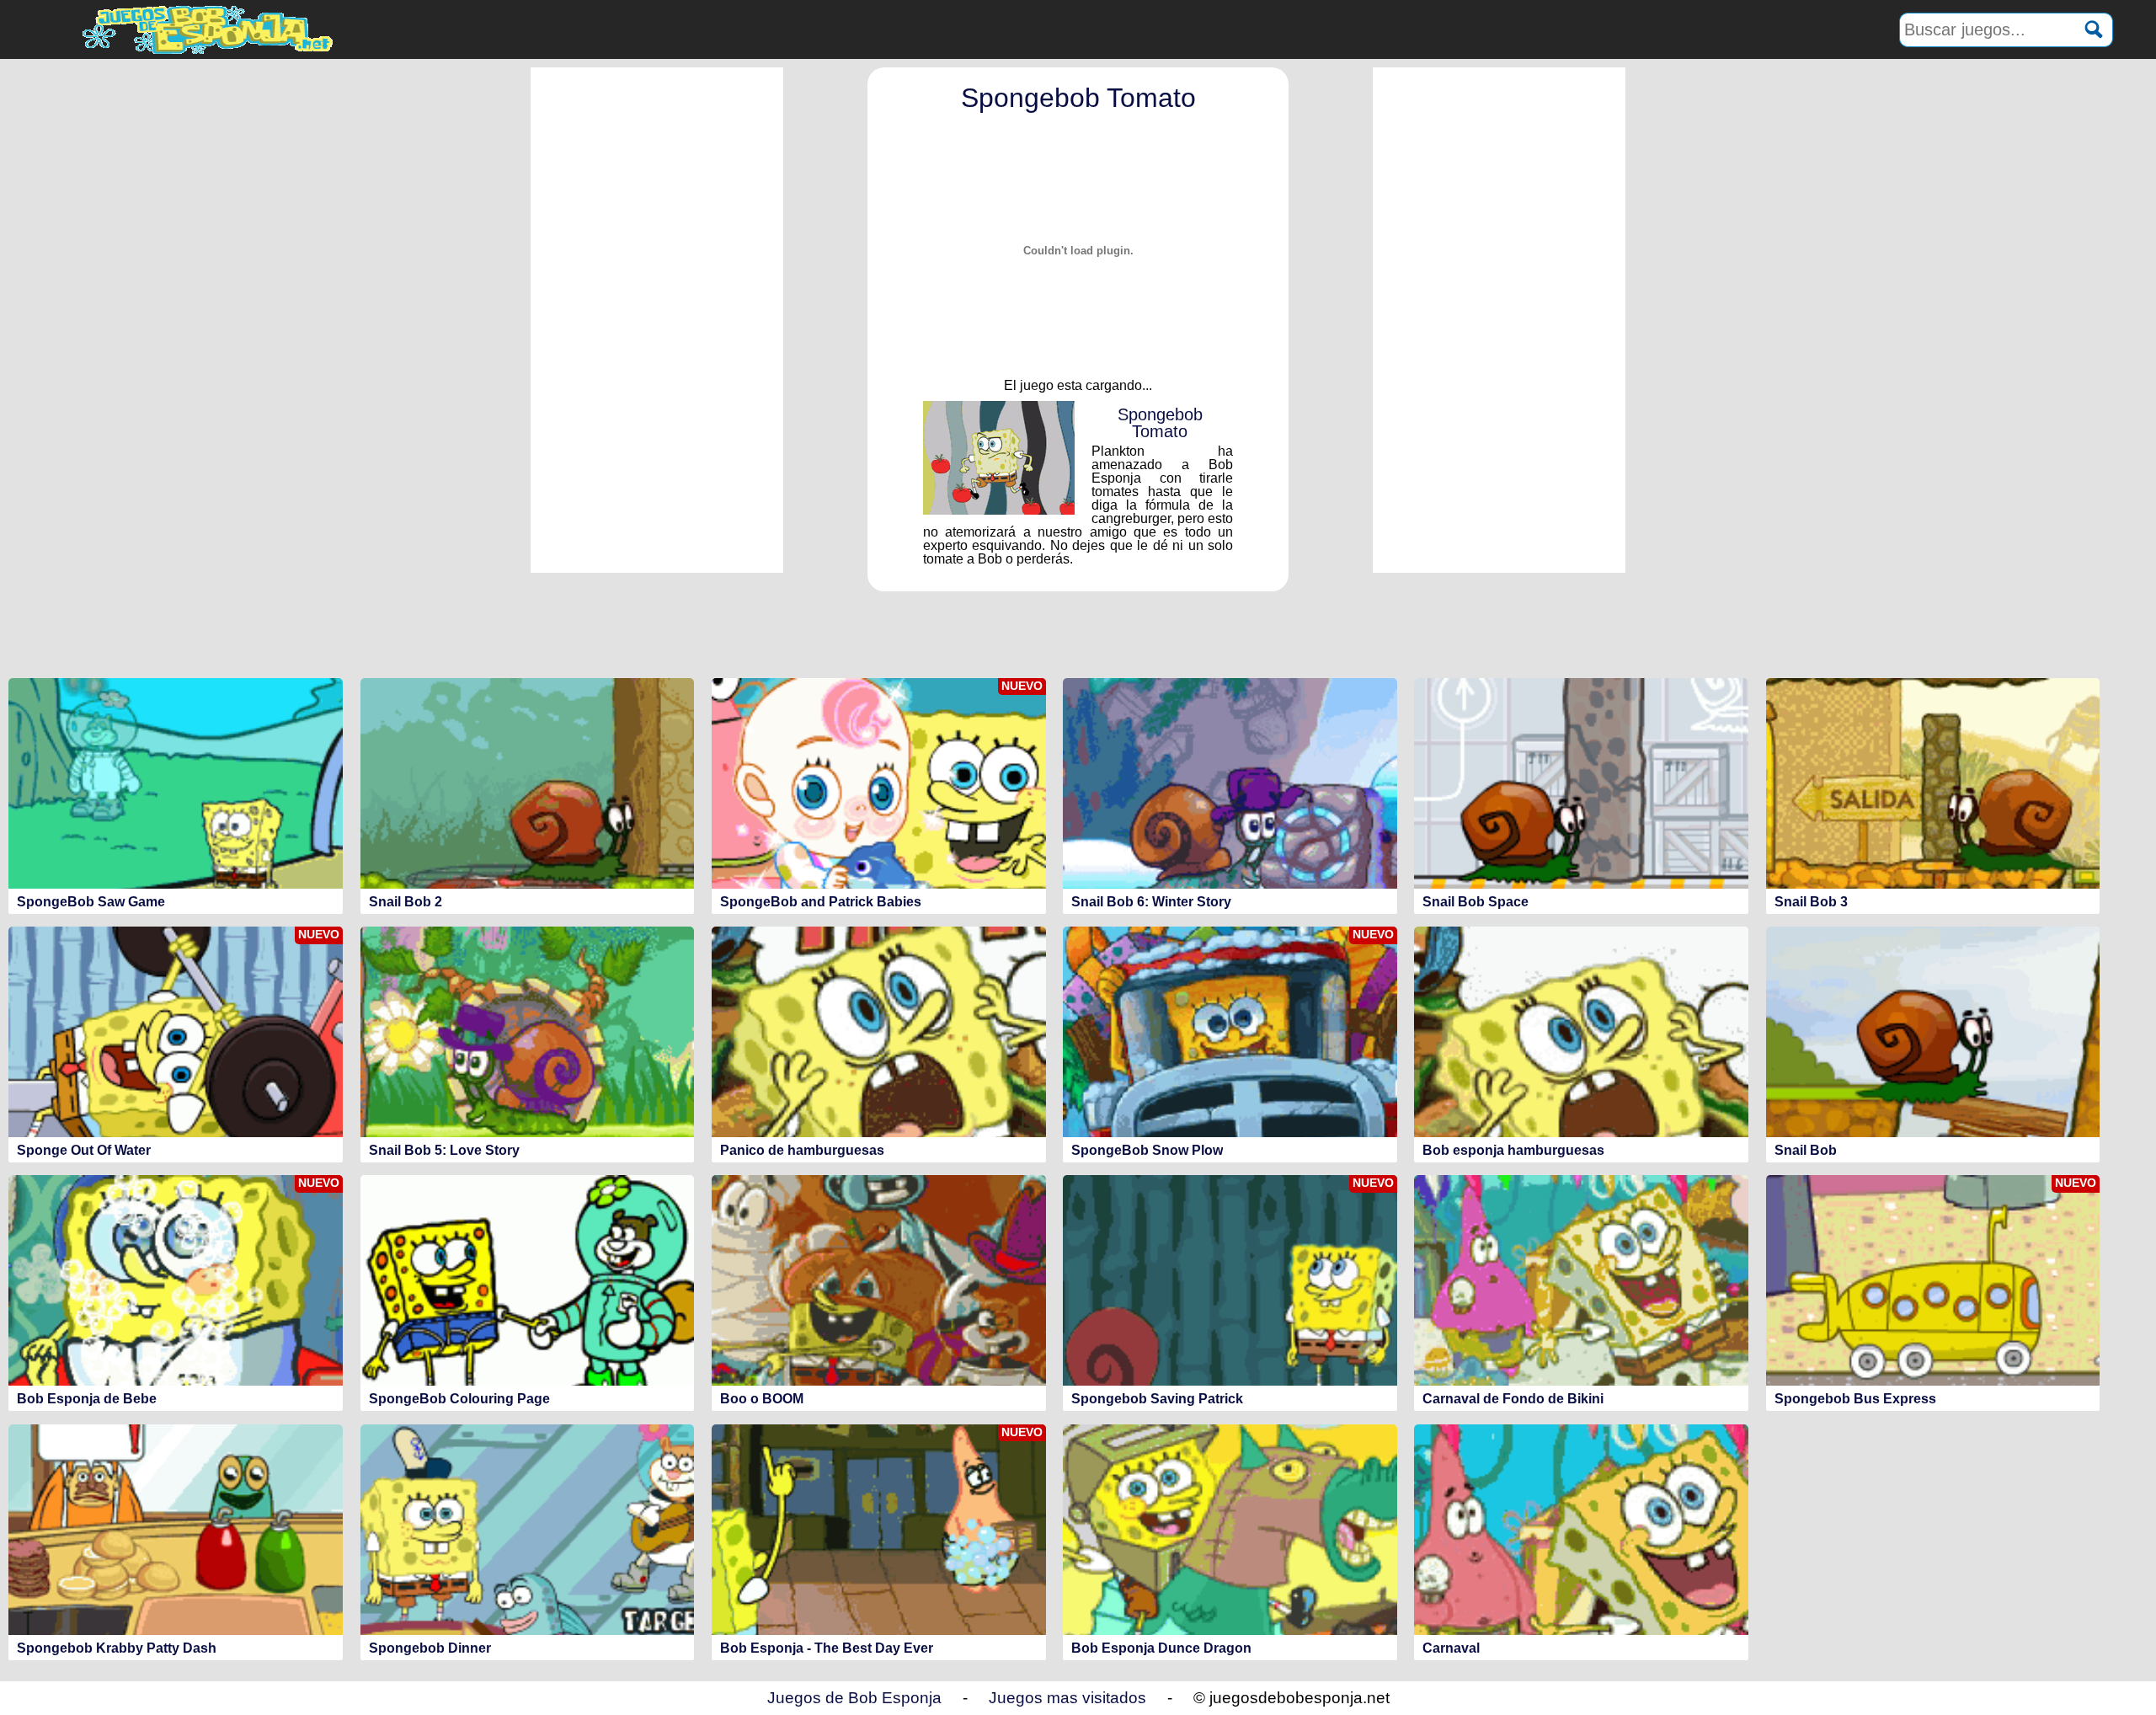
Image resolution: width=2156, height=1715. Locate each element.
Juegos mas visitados (1067, 1698)
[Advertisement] (657, 320)
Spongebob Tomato (1078, 98)
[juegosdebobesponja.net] (211, 29)
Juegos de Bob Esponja (854, 1698)
